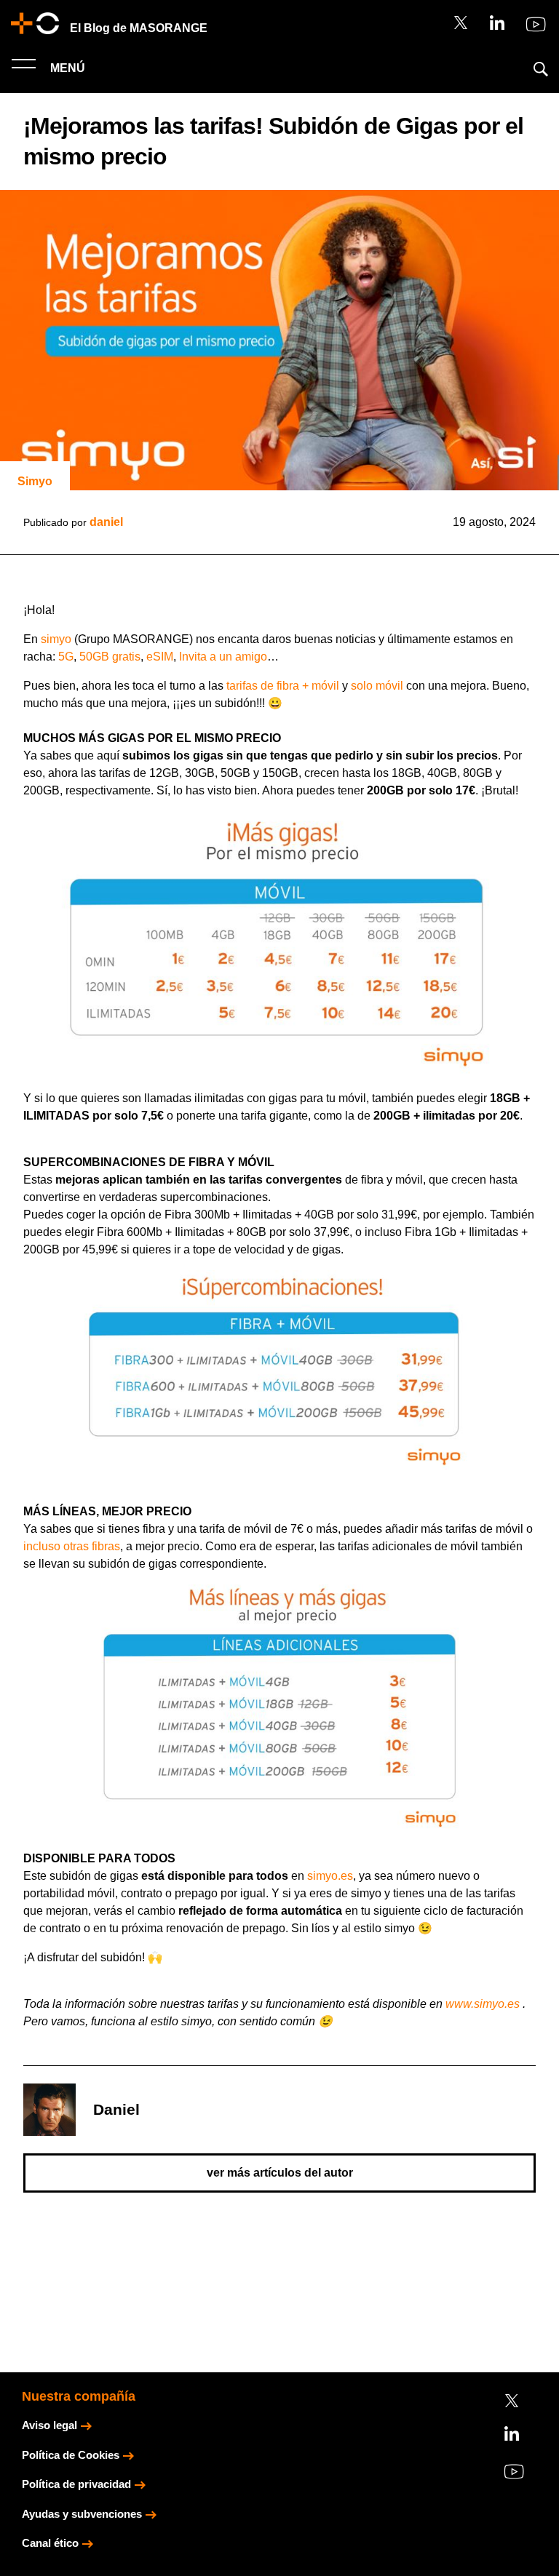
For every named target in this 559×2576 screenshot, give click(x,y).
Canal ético (50, 2543)
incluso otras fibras (72, 1546)
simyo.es (330, 1876)
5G (66, 657)
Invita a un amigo (223, 657)
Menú (66, 68)
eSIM (160, 657)
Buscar (541, 69)
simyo (56, 639)
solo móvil (377, 686)
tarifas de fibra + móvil (283, 686)
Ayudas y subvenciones (82, 2514)
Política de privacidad (76, 2484)
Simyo (35, 481)
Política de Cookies (71, 2455)
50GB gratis (110, 657)
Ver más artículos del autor (280, 2173)
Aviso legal (49, 2425)
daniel (106, 522)
